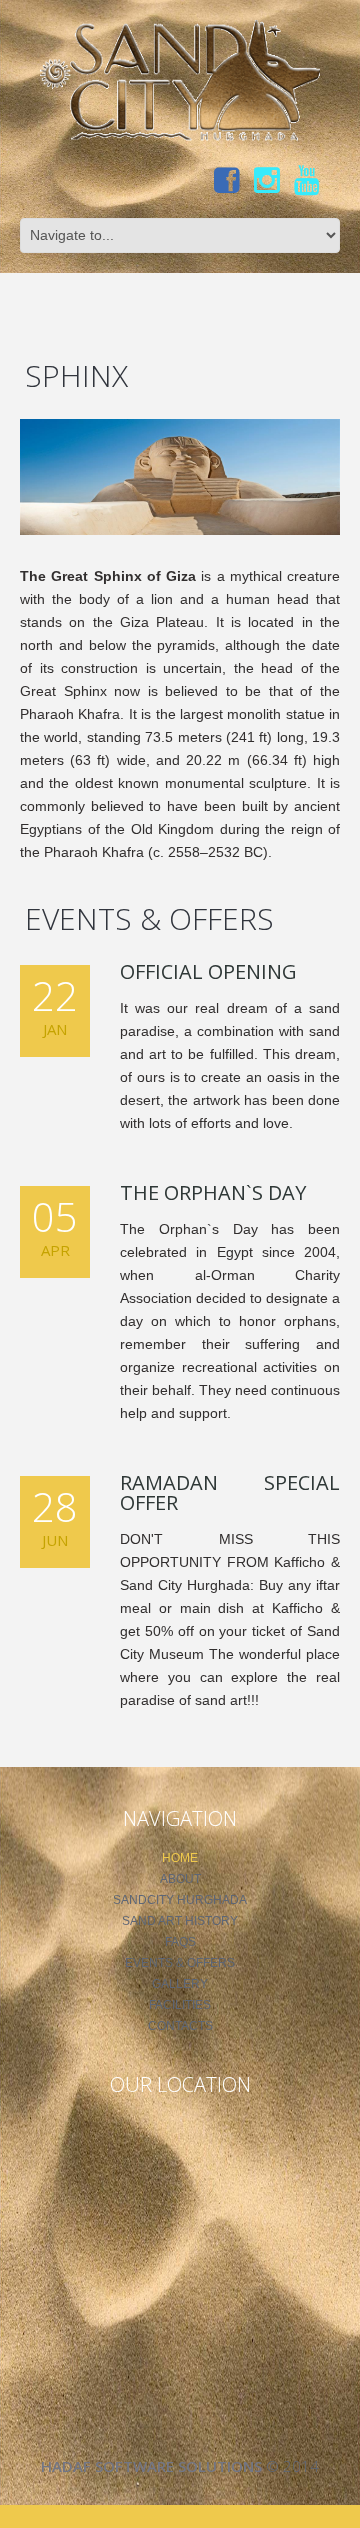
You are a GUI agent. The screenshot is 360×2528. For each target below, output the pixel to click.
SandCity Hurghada (180, 1900)
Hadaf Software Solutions (151, 2466)
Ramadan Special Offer (230, 1492)
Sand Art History (180, 1921)
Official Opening (208, 971)
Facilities (180, 2005)
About (180, 1879)
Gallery (180, 1984)
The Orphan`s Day (213, 1192)
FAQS (180, 1942)
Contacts (180, 2026)
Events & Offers (180, 1963)
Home (180, 1858)
